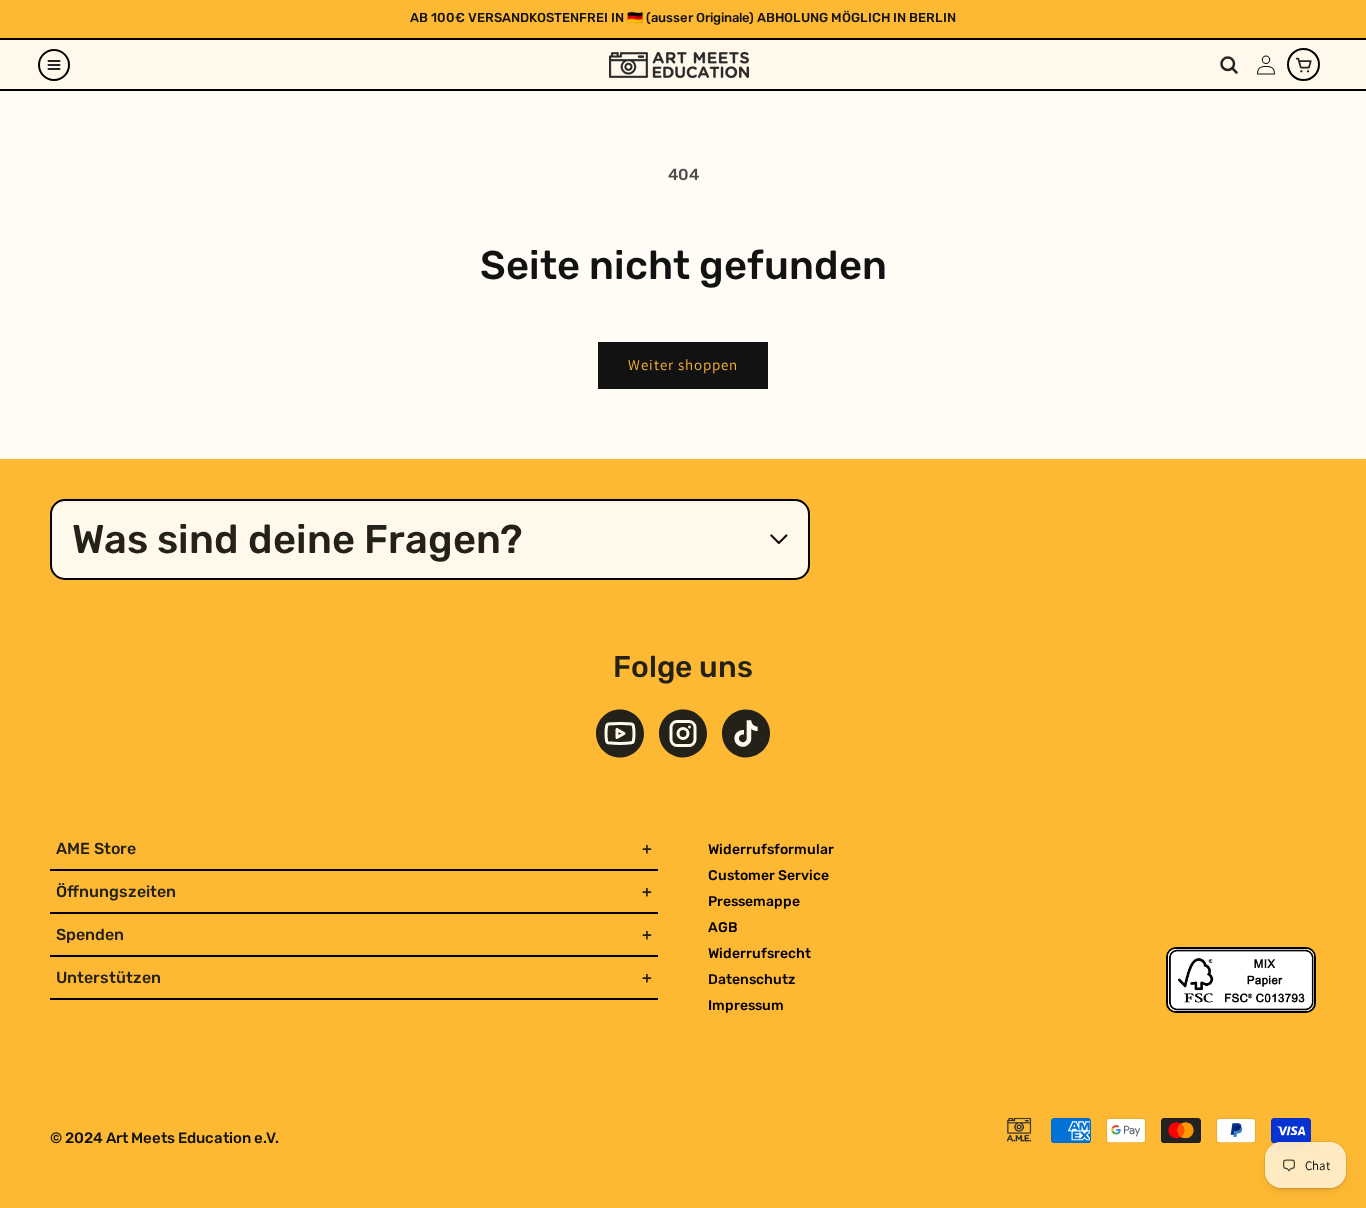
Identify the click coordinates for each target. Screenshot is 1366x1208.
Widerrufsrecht (759, 953)
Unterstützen (108, 977)
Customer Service (768, 875)
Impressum (746, 1005)
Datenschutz (751, 979)
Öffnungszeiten (116, 891)
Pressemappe (754, 901)
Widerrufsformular (771, 849)
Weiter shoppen (683, 364)
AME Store (96, 848)
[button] (54, 65)
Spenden (90, 934)
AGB (723, 927)
